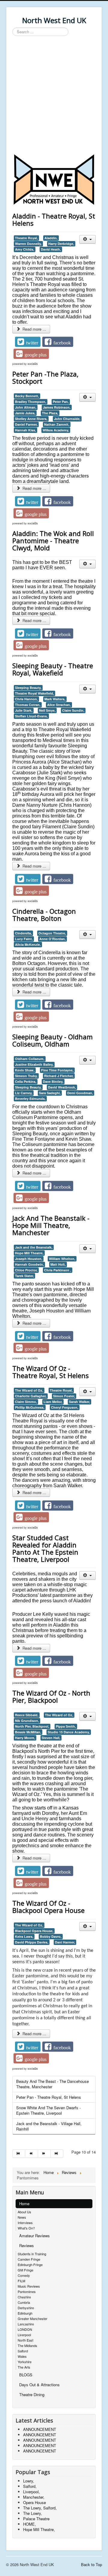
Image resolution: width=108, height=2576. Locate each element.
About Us (24, 2212)
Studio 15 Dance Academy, (69, 1732)
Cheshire (24, 2297)
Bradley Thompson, (31, 402)
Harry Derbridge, (61, 244)
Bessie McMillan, (28, 1732)
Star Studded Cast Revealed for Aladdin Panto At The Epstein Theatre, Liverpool (45, 1548)
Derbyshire (26, 2308)
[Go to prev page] (31, 2154)
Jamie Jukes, (25, 413)
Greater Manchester (33, 2318)
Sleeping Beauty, (28, 688)
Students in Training (32, 2254)
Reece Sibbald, (27, 1715)
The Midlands (27, 2345)
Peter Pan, (61, 402)
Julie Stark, (24, 710)
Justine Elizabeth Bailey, (34, 1064)
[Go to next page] (44, 2154)
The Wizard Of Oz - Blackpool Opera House (48, 1907)
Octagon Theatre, (52, 933)
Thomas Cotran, (28, 705)
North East (25, 2340)
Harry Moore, (25, 1738)
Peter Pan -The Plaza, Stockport (45, 377)
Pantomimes (27, 2292)
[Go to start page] (19, 2154)
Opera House (34, 2502)
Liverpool (24, 2335)
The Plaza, (50, 413)
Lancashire (26, 2324)
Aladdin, (51, 238)
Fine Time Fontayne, (57, 1070)
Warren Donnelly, (28, 244)
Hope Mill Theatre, (29, 1253)
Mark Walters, (55, 699)
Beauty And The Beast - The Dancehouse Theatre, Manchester (52, 2084)
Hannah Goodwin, (29, 1264)
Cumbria (24, 2302)
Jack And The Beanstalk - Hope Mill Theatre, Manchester (51, 1225)
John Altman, (26, 407)
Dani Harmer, (65, 1942)
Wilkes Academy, (56, 430)
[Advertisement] (54, 96)
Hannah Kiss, (25, 430)
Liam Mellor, (53, 1402)
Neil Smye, (47, 710)
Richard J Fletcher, (59, 1076)
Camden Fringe (29, 2259)
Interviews (25, 2223)
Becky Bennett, (27, 396)
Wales (22, 2356)
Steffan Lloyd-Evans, (31, 716)
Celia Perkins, (26, 1081)
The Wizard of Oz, (29, 1390)
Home (24, 2204)
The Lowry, (33, 2513)
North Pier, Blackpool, (32, 1726)
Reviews (27, 2245)
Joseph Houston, (29, 1259)
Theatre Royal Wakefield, (34, 693)
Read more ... (34, 329)
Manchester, (34, 2497)
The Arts (24, 2367)
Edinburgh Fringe (30, 2265)
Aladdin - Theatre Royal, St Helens (54, 219)
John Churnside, (67, 419)
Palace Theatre (36, 2519)
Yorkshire (25, 2362)
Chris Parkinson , (58, 1270)
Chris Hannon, (26, 699)
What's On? (26, 2228)
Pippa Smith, (66, 1726)
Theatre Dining (32, 2394)
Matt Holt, (58, 1264)
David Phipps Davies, (32, 1942)
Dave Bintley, (53, 1081)
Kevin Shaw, (25, 1070)
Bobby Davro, (51, 1936)
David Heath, (51, 249)
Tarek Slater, (24, 1276)
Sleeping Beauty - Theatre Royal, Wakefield (53, 669)
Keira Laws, (24, 1936)
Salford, (30, 2486)
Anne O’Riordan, (52, 939)
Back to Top (91, 2564)
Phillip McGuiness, (30, 1407)
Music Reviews (29, 2286)
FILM (21, 2281)
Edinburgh (25, 2313)
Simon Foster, (64, 1396)
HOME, (30, 2524)
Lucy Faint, (24, 939)
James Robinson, (57, 407)
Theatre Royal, (26, 238)
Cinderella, (23, 933)
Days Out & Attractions (39, 2385)
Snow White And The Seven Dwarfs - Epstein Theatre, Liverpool (48, 2110)
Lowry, (29, 2481)
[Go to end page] (57, 2154)
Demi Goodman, (80, 1093)
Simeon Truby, (26, 1076)
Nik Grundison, (27, 1721)
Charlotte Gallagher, (31, 1396)
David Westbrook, (62, 1087)
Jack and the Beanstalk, (34, 1247)
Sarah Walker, (79, 1402)
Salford (23, 2351)
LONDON (25, 2329)
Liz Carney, (24, 1093)
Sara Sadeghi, (50, 1093)
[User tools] (87, 239)
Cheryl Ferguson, (65, 1407)
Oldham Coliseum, (30, 1059)
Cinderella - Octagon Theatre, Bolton (44, 915)
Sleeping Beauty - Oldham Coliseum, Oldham (52, 1040)
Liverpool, (31, 2492)
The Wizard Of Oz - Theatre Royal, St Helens (51, 1372)
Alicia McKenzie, (28, 944)
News (22, 2217)
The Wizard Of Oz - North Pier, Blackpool (51, 1696)
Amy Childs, (25, 249)
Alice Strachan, (59, 705)
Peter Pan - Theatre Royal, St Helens (49, 2097)
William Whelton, (62, 1259)
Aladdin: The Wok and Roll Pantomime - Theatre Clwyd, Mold (53, 541)
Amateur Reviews (34, 2236)
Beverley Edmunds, (30, 1099)
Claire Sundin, (73, 710)
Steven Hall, (51, 1738)
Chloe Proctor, (26, 1270)
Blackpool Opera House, (34, 1931)
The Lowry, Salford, (40, 2508)
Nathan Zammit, (57, 424)
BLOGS (26, 2375)
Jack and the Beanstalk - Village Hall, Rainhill (49, 2126)
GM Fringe (25, 2270)
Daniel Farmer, (26, 424)
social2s (33, 364)
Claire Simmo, (26, 1402)
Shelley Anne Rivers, (31, 419)
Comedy (24, 2275)
